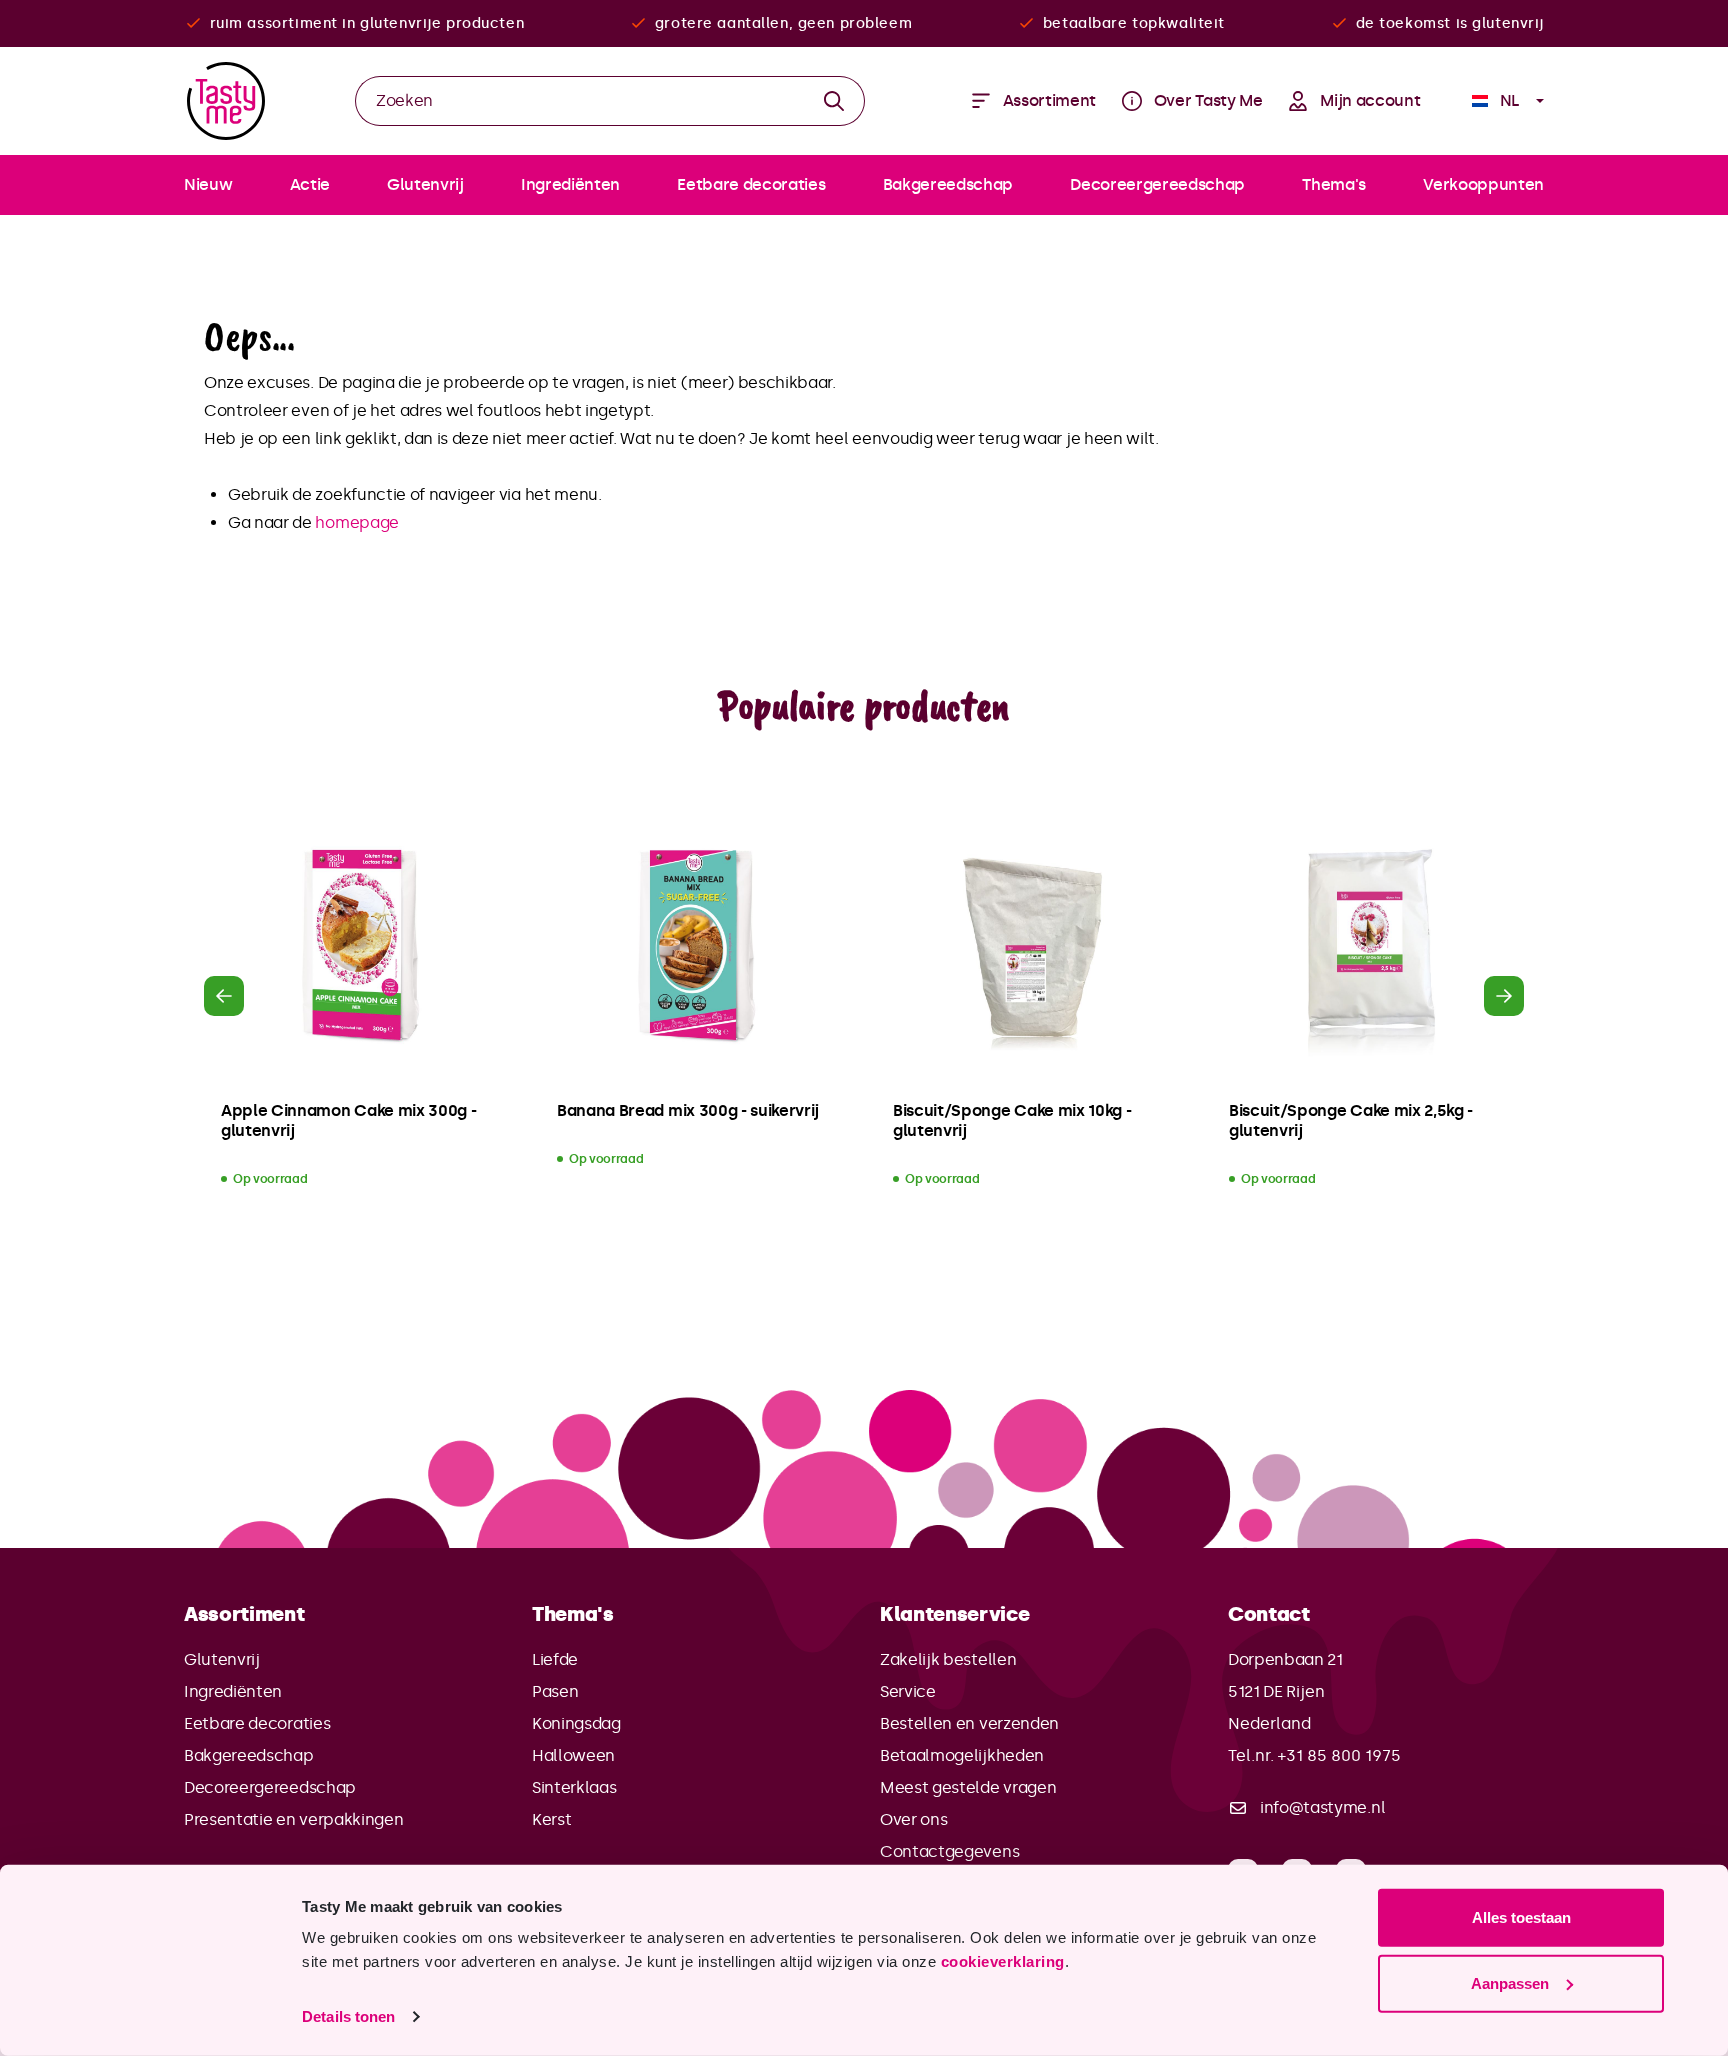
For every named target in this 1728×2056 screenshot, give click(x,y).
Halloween (573, 1755)
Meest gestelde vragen (968, 1787)
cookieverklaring (1003, 1961)
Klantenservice (955, 1614)
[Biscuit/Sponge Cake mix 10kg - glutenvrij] (1032, 947)
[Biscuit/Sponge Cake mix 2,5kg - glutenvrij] (1368, 947)
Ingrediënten (233, 1691)
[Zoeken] (834, 101)
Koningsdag (576, 1723)
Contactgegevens (949, 1851)
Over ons (913, 1819)
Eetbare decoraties (257, 1723)
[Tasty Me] (226, 101)
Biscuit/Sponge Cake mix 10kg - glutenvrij (1012, 1120)
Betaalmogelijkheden (962, 1755)
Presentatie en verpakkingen (293, 1819)
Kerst (551, 1819)
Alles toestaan (1521, 1917)
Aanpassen (1510, 1982)
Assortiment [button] (244, 1614)
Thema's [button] (573, 1614)
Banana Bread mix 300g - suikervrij (688, 1110)
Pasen (555, 1691)
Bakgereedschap (249, 1755)
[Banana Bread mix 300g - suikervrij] (696, 947)
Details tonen (348, 2016)
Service (908, 1691)
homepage (356, 522)
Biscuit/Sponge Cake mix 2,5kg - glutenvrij (1351, 1120)
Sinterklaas (574, 1787)
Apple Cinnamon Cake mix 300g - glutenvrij (348, 1120)
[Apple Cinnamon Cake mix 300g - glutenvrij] (360, 947)
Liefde (555, 1659)
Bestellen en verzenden (969, 1723)
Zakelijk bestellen (948, 1659)
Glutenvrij (222, 1659)
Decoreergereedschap (270, 1787)
